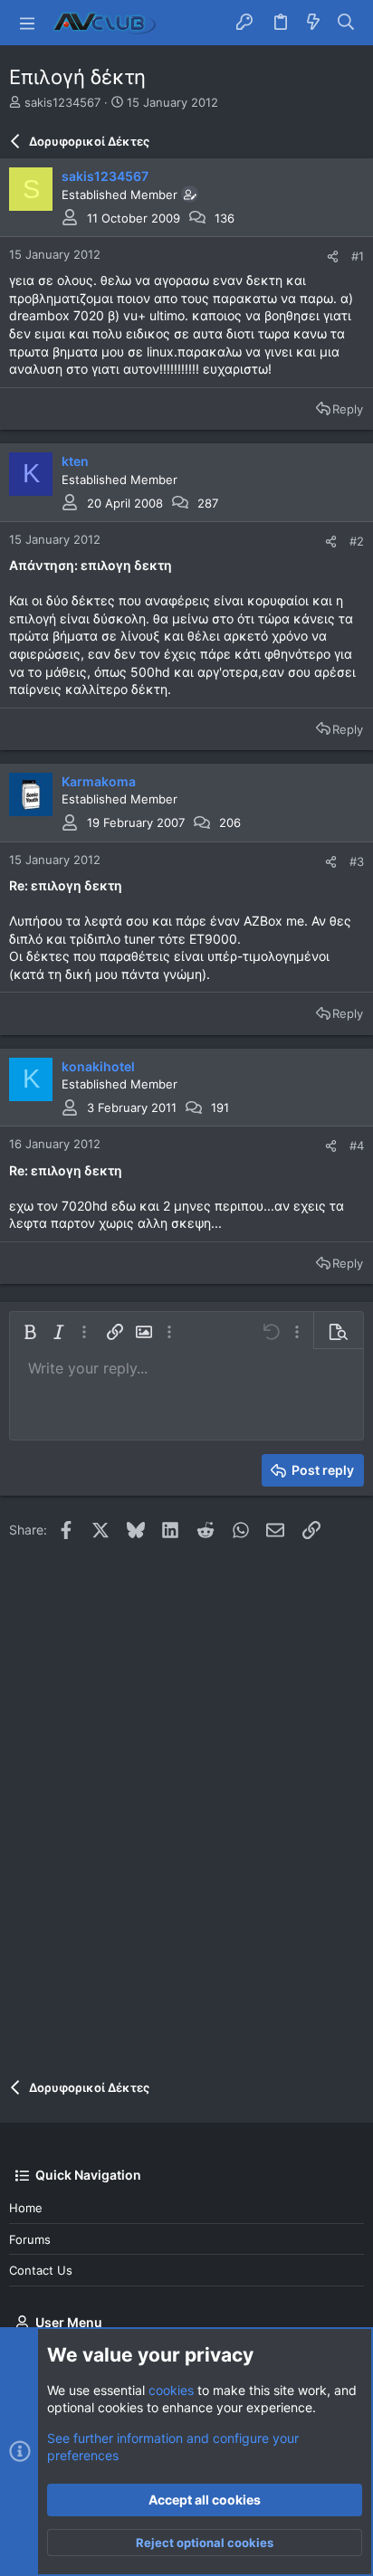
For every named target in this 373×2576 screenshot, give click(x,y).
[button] (27, 23)
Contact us (41, 2270)
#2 (357, 541)
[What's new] (313, 23)
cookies (171, 2390)
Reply (348, 409)
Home (26, 2208)
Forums (30, 2239)
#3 (357, 861)
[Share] (333, 257)
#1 (358, 256)
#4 (357, 1145)
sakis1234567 (62, 102)
